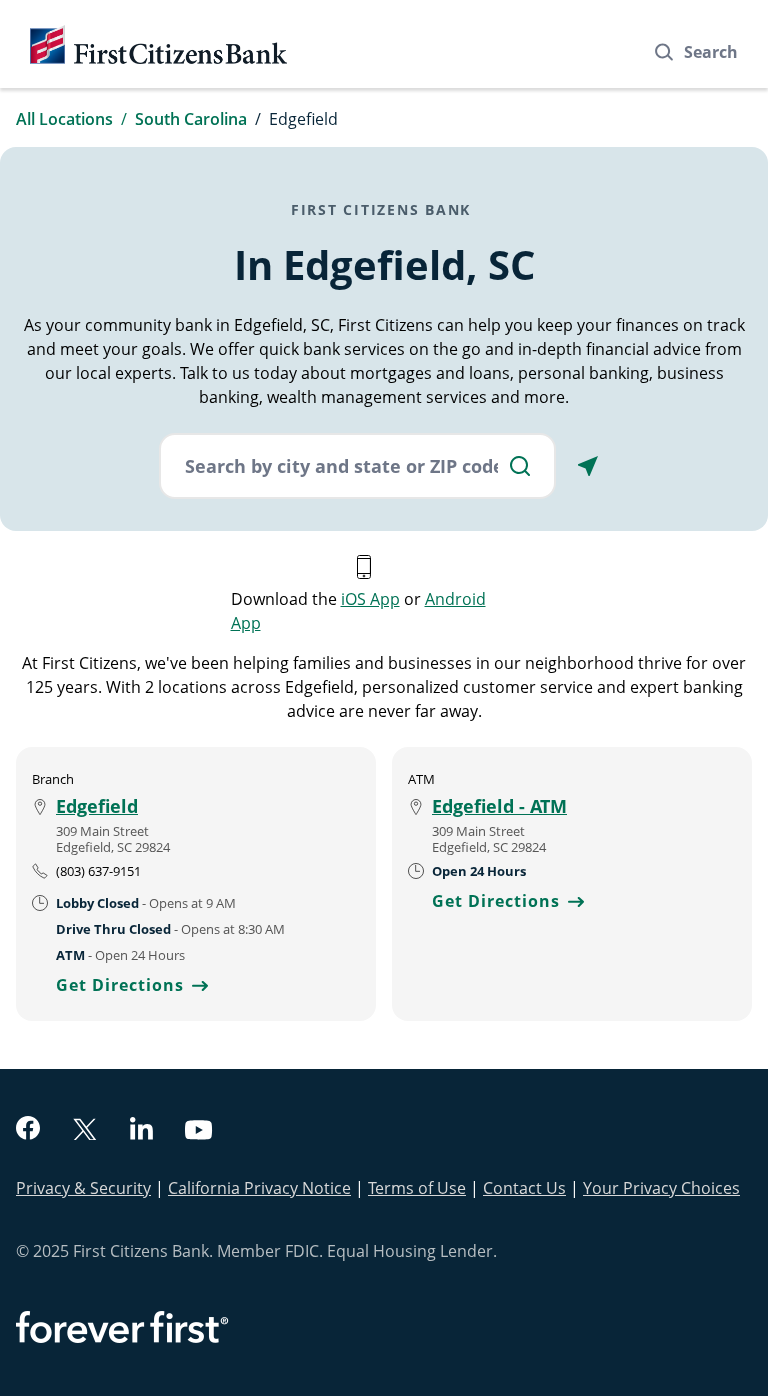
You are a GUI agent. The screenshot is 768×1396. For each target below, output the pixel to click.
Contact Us (524, 1188)
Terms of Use (417, 1188)
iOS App (370, 599)
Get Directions (132, 985)
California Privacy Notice (259, 1188)
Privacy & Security (83, 1188)
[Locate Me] (588, 466)
